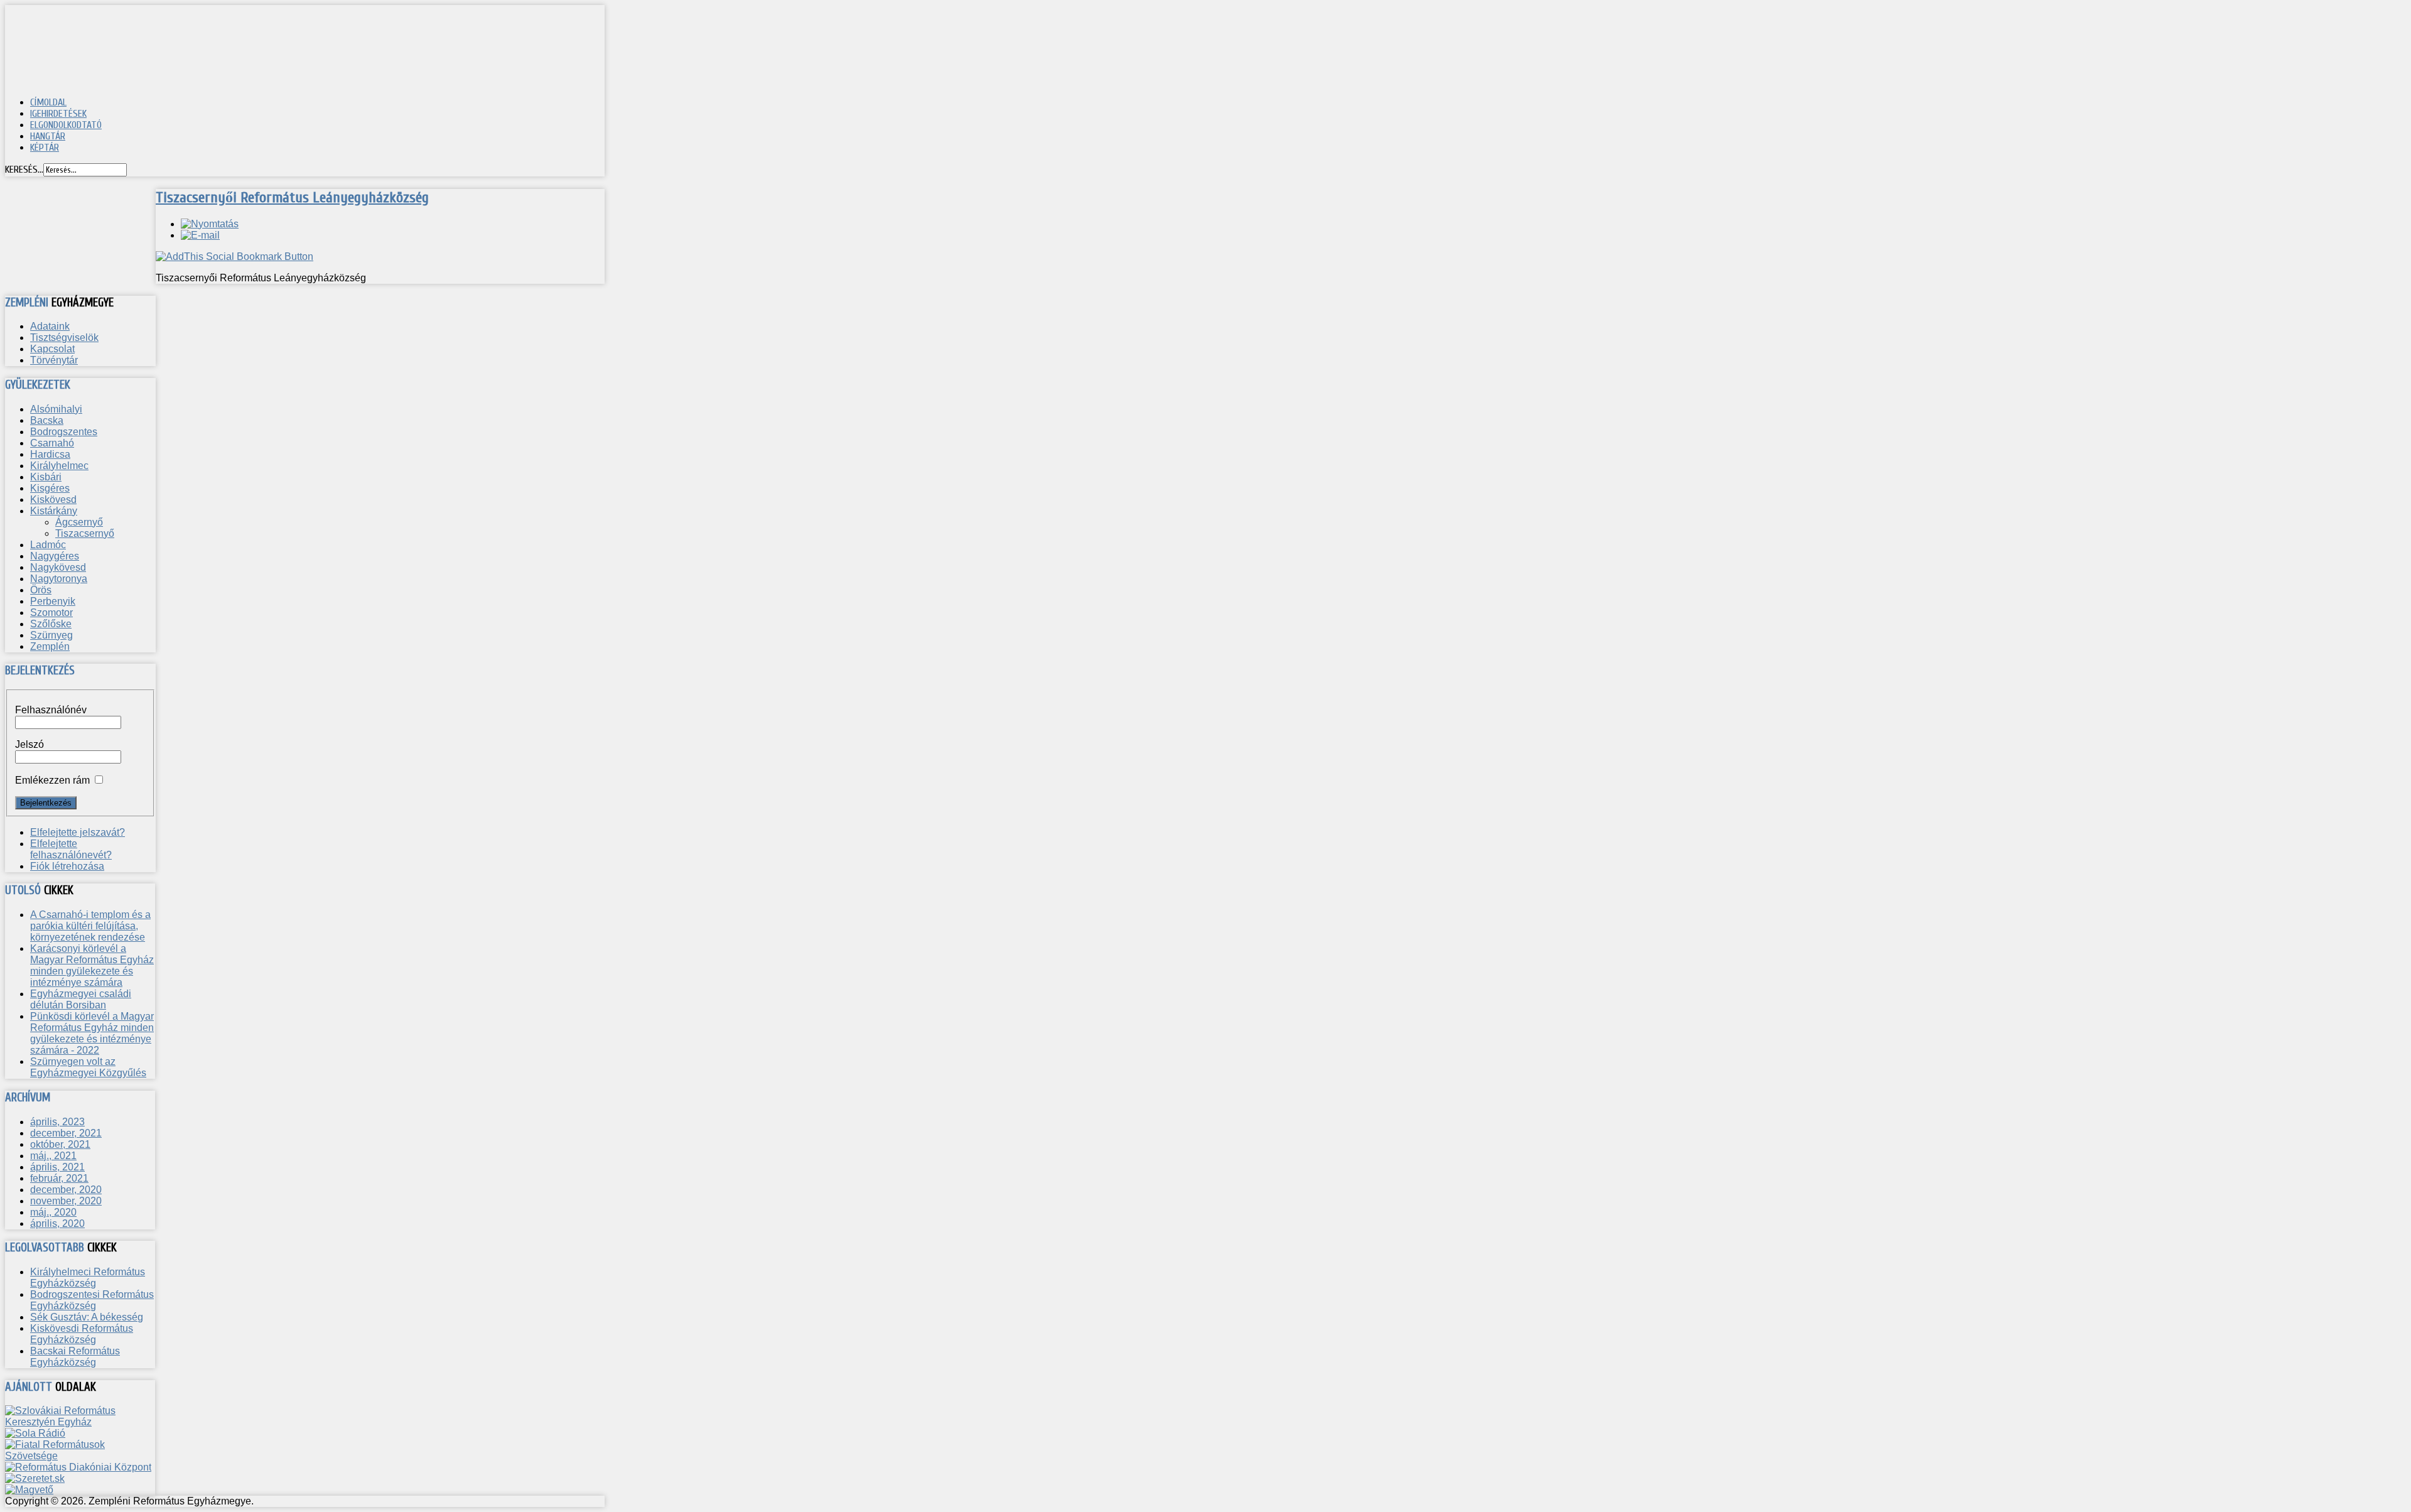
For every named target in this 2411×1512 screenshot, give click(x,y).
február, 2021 (59, 1178)
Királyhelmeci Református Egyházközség (88, 1277)
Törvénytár (54, 360)
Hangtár (48, 136)
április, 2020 (57, 1223)
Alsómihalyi (56, 409)
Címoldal (48, 102)
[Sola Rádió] (35, 1433)
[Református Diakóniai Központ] (78, 1467)
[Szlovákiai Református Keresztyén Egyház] (80, 1422)
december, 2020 (66, 1190)
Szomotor (51, 613)
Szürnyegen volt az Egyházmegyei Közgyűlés (88, 1067)
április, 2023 (57, 1122)
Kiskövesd (53, 499)
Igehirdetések (58, 114)
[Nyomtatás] (210, 224)
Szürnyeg (51, 635)
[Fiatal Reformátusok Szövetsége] (80, 1456)
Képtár (45, 148)
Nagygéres (55, 556)
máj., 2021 (53, 1156)
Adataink (50, 326)
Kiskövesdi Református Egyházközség (82, 1334)
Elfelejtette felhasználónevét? (71, 849)
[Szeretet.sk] (35, 1478)
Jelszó (30, 744)
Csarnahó (52, 443)
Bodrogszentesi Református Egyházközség (92, 1300)
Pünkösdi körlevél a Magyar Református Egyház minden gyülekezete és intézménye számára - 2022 (92, 1033)
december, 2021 (66, 1133)
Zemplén (50, 646)
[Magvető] (29, 1490)
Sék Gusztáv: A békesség (87, 1317)
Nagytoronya (59, 579)
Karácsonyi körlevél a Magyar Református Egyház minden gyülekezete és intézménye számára (92, 965)
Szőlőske (51, 624)
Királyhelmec (59, 466)
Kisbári (46, 477)
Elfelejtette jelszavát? (78, 832)
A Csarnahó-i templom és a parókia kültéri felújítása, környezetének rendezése (90, 926)
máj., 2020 (53, 1212)
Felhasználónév (51, 710)
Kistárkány (54, 511)
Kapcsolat (52, 349)
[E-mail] (200, 235)
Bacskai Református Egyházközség (75, 1357)
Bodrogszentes (64, 432)
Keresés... (24, 170)
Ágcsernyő (79, 522)
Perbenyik (53, 601)
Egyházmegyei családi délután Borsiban (81, 999)
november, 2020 (66, 1201)
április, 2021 (57, 1167)
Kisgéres (50, 488)
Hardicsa (50, 454)
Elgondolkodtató (66, 125)
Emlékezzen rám (52, 780)
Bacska (47, 420)
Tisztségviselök (64, 337)
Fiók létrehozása (67, 866)
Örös (41, 590)
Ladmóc (48, 545)
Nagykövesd (58, 567)
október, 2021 (60, 1144)
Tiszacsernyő (85, 533)
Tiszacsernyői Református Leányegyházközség (292, 197)
